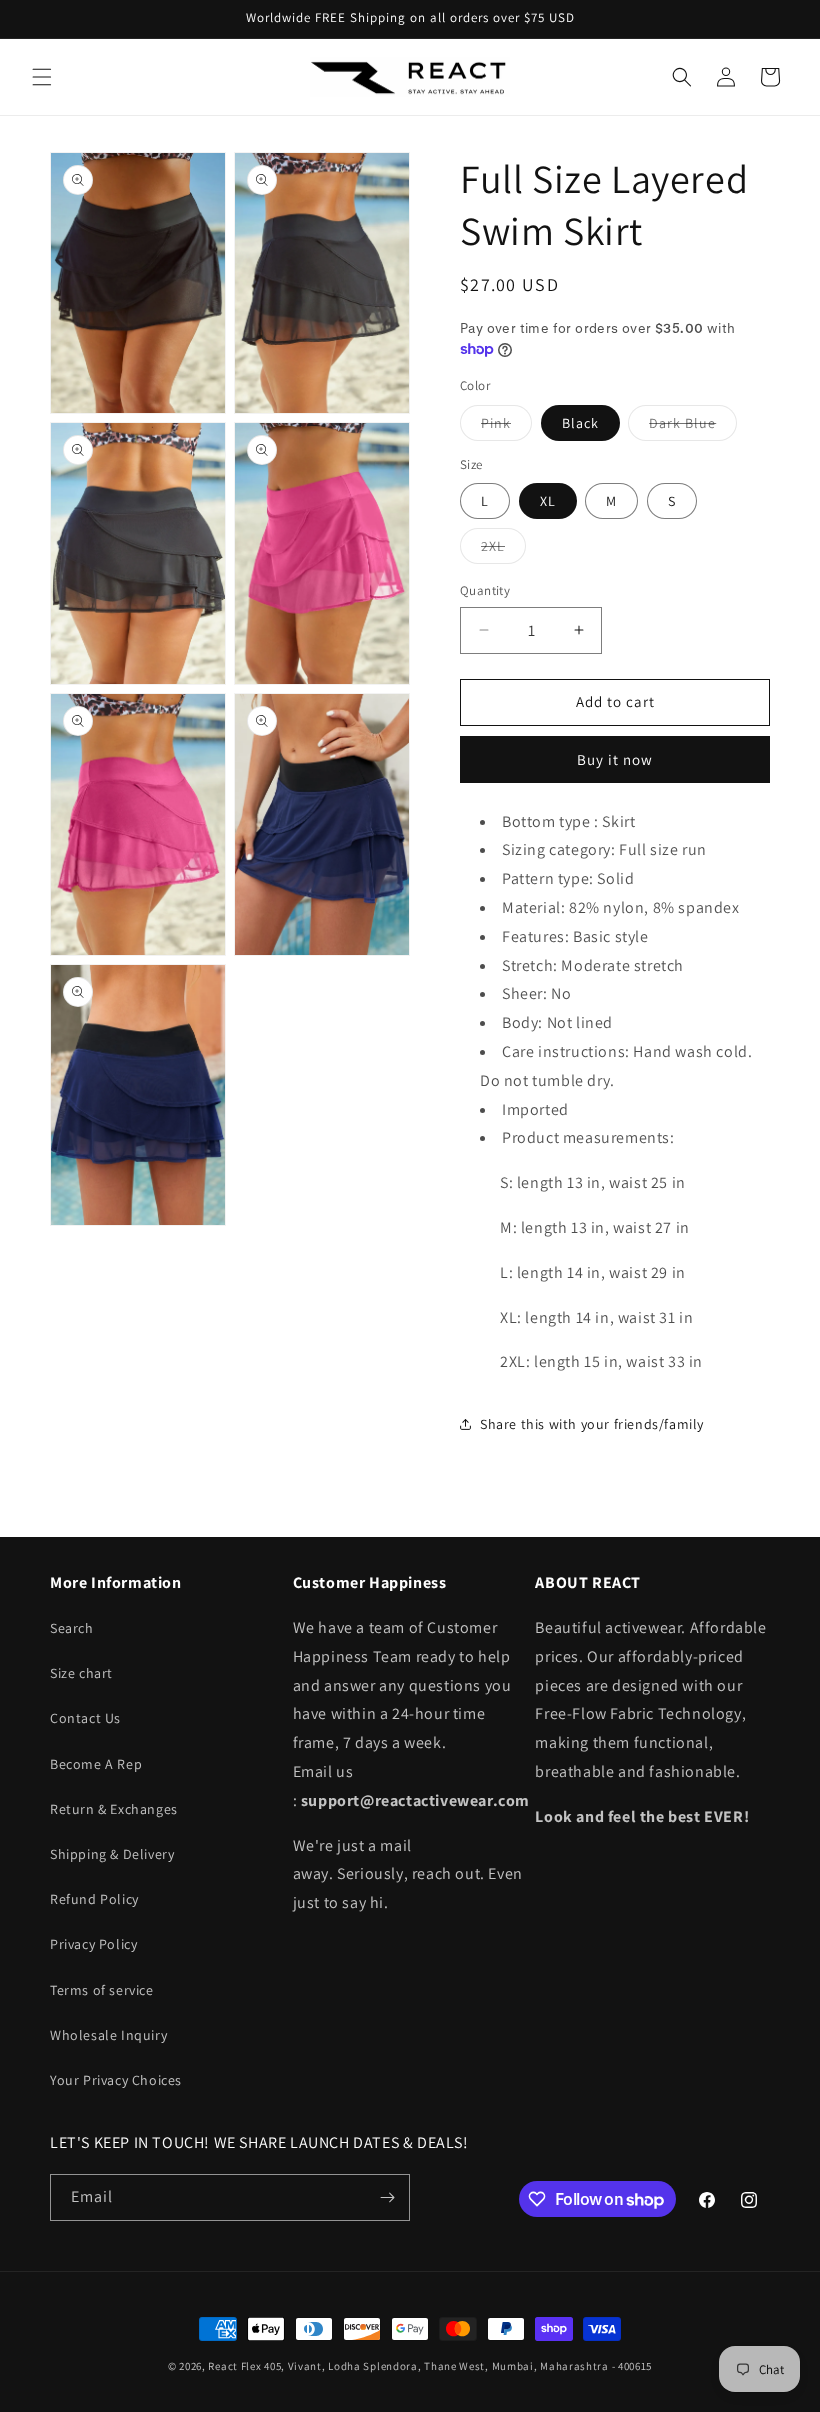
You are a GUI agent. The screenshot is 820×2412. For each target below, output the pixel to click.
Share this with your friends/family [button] (592, 1424)
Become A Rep (96, 1764)
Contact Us (85, 1718)
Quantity (485, 590)
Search (72, 1628)
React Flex (234, 2366)
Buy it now (615, 759)
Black (580, 423)
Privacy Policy (93, 1944)
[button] (42, 77)
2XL (503, 550)
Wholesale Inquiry (108, 2035)
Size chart (81, 1673)
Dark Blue (693, 427)
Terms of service (102, 1990)
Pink (506, 427)
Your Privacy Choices (116, 2080)
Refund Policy (94, 1899)
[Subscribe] (387, 2197)
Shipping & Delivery (112, 1854)
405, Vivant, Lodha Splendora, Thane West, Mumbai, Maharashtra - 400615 (458, 2366)
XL (548, 501)
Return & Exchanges (114, 1809)
